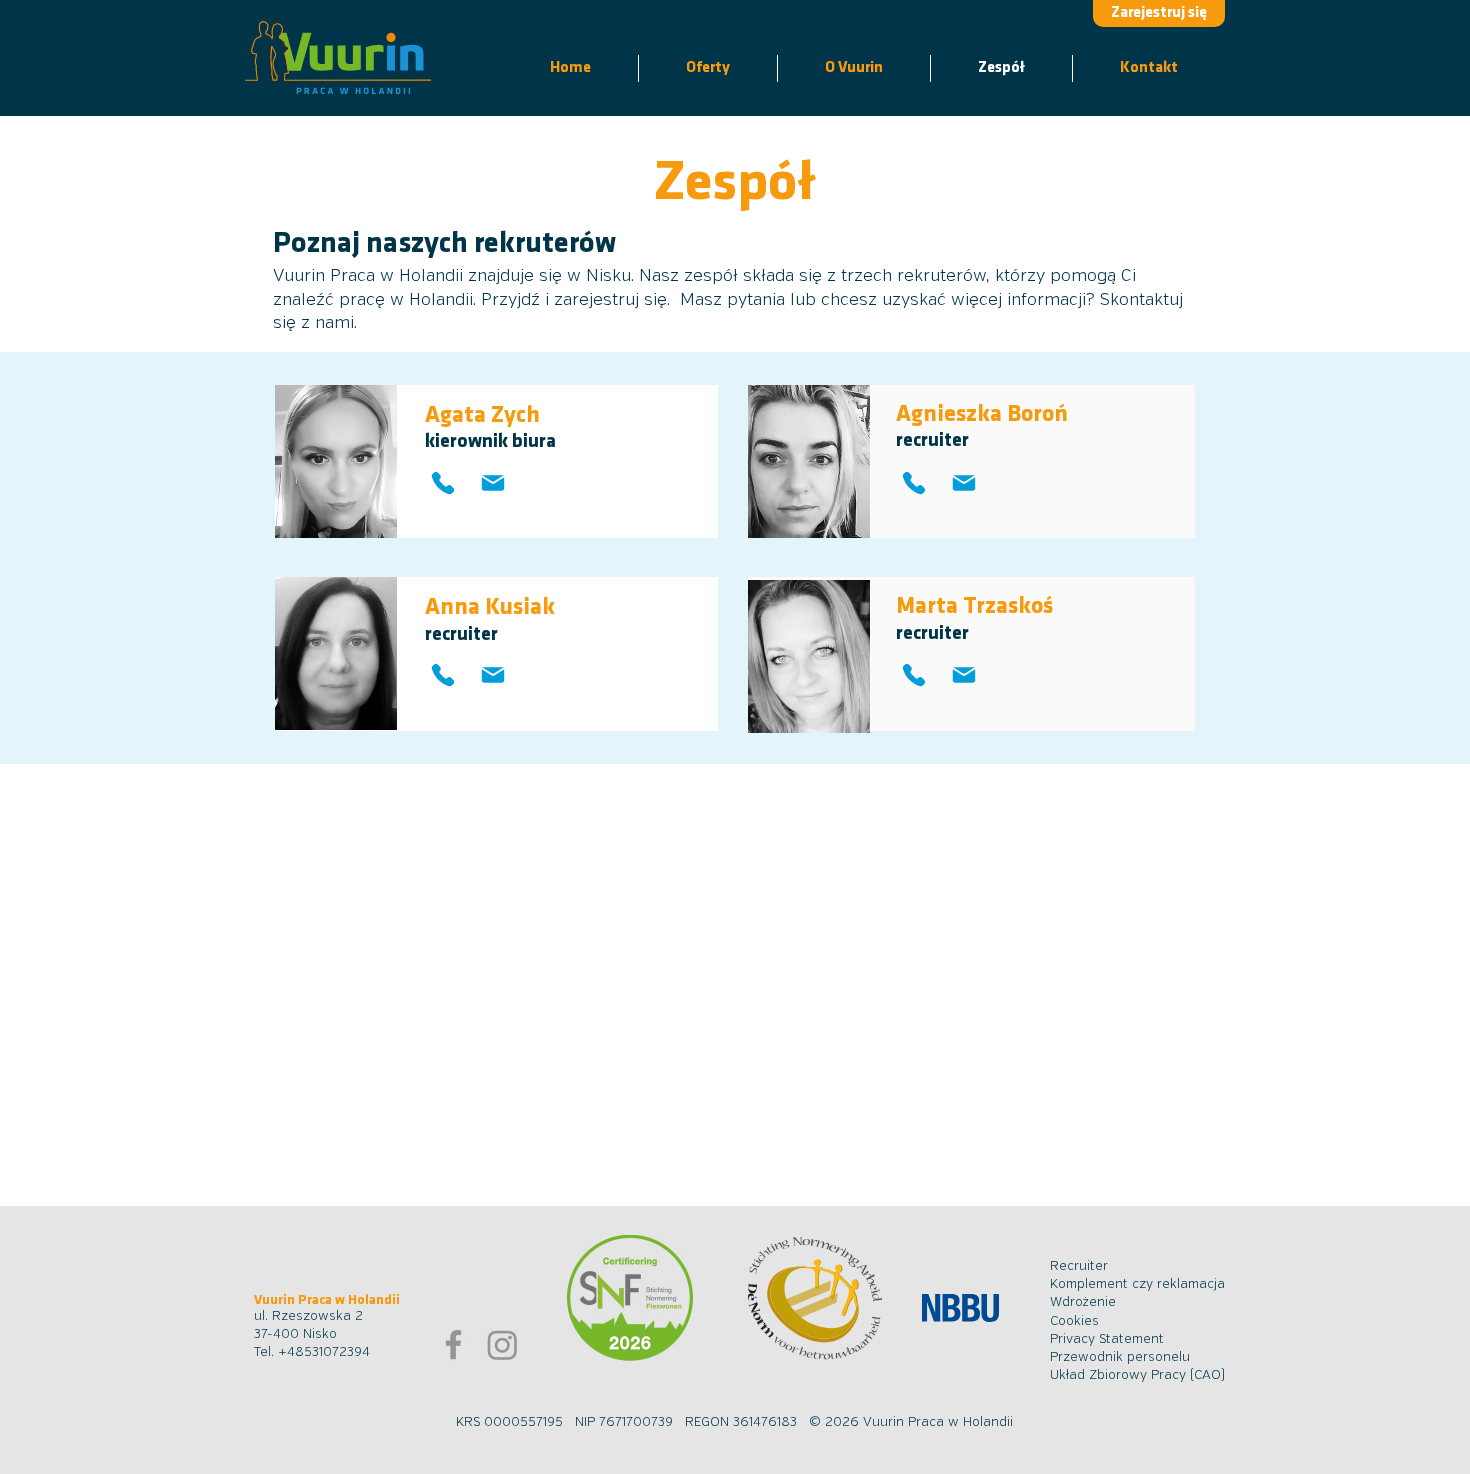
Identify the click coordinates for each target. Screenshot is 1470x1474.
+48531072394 (324, 1352)
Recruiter (1079, 1266)
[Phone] (442, 675)
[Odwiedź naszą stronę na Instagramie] (502, 1344)
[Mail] (492, 675)
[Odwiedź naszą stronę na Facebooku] (453, 1344)
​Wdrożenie (1083, 1302)
